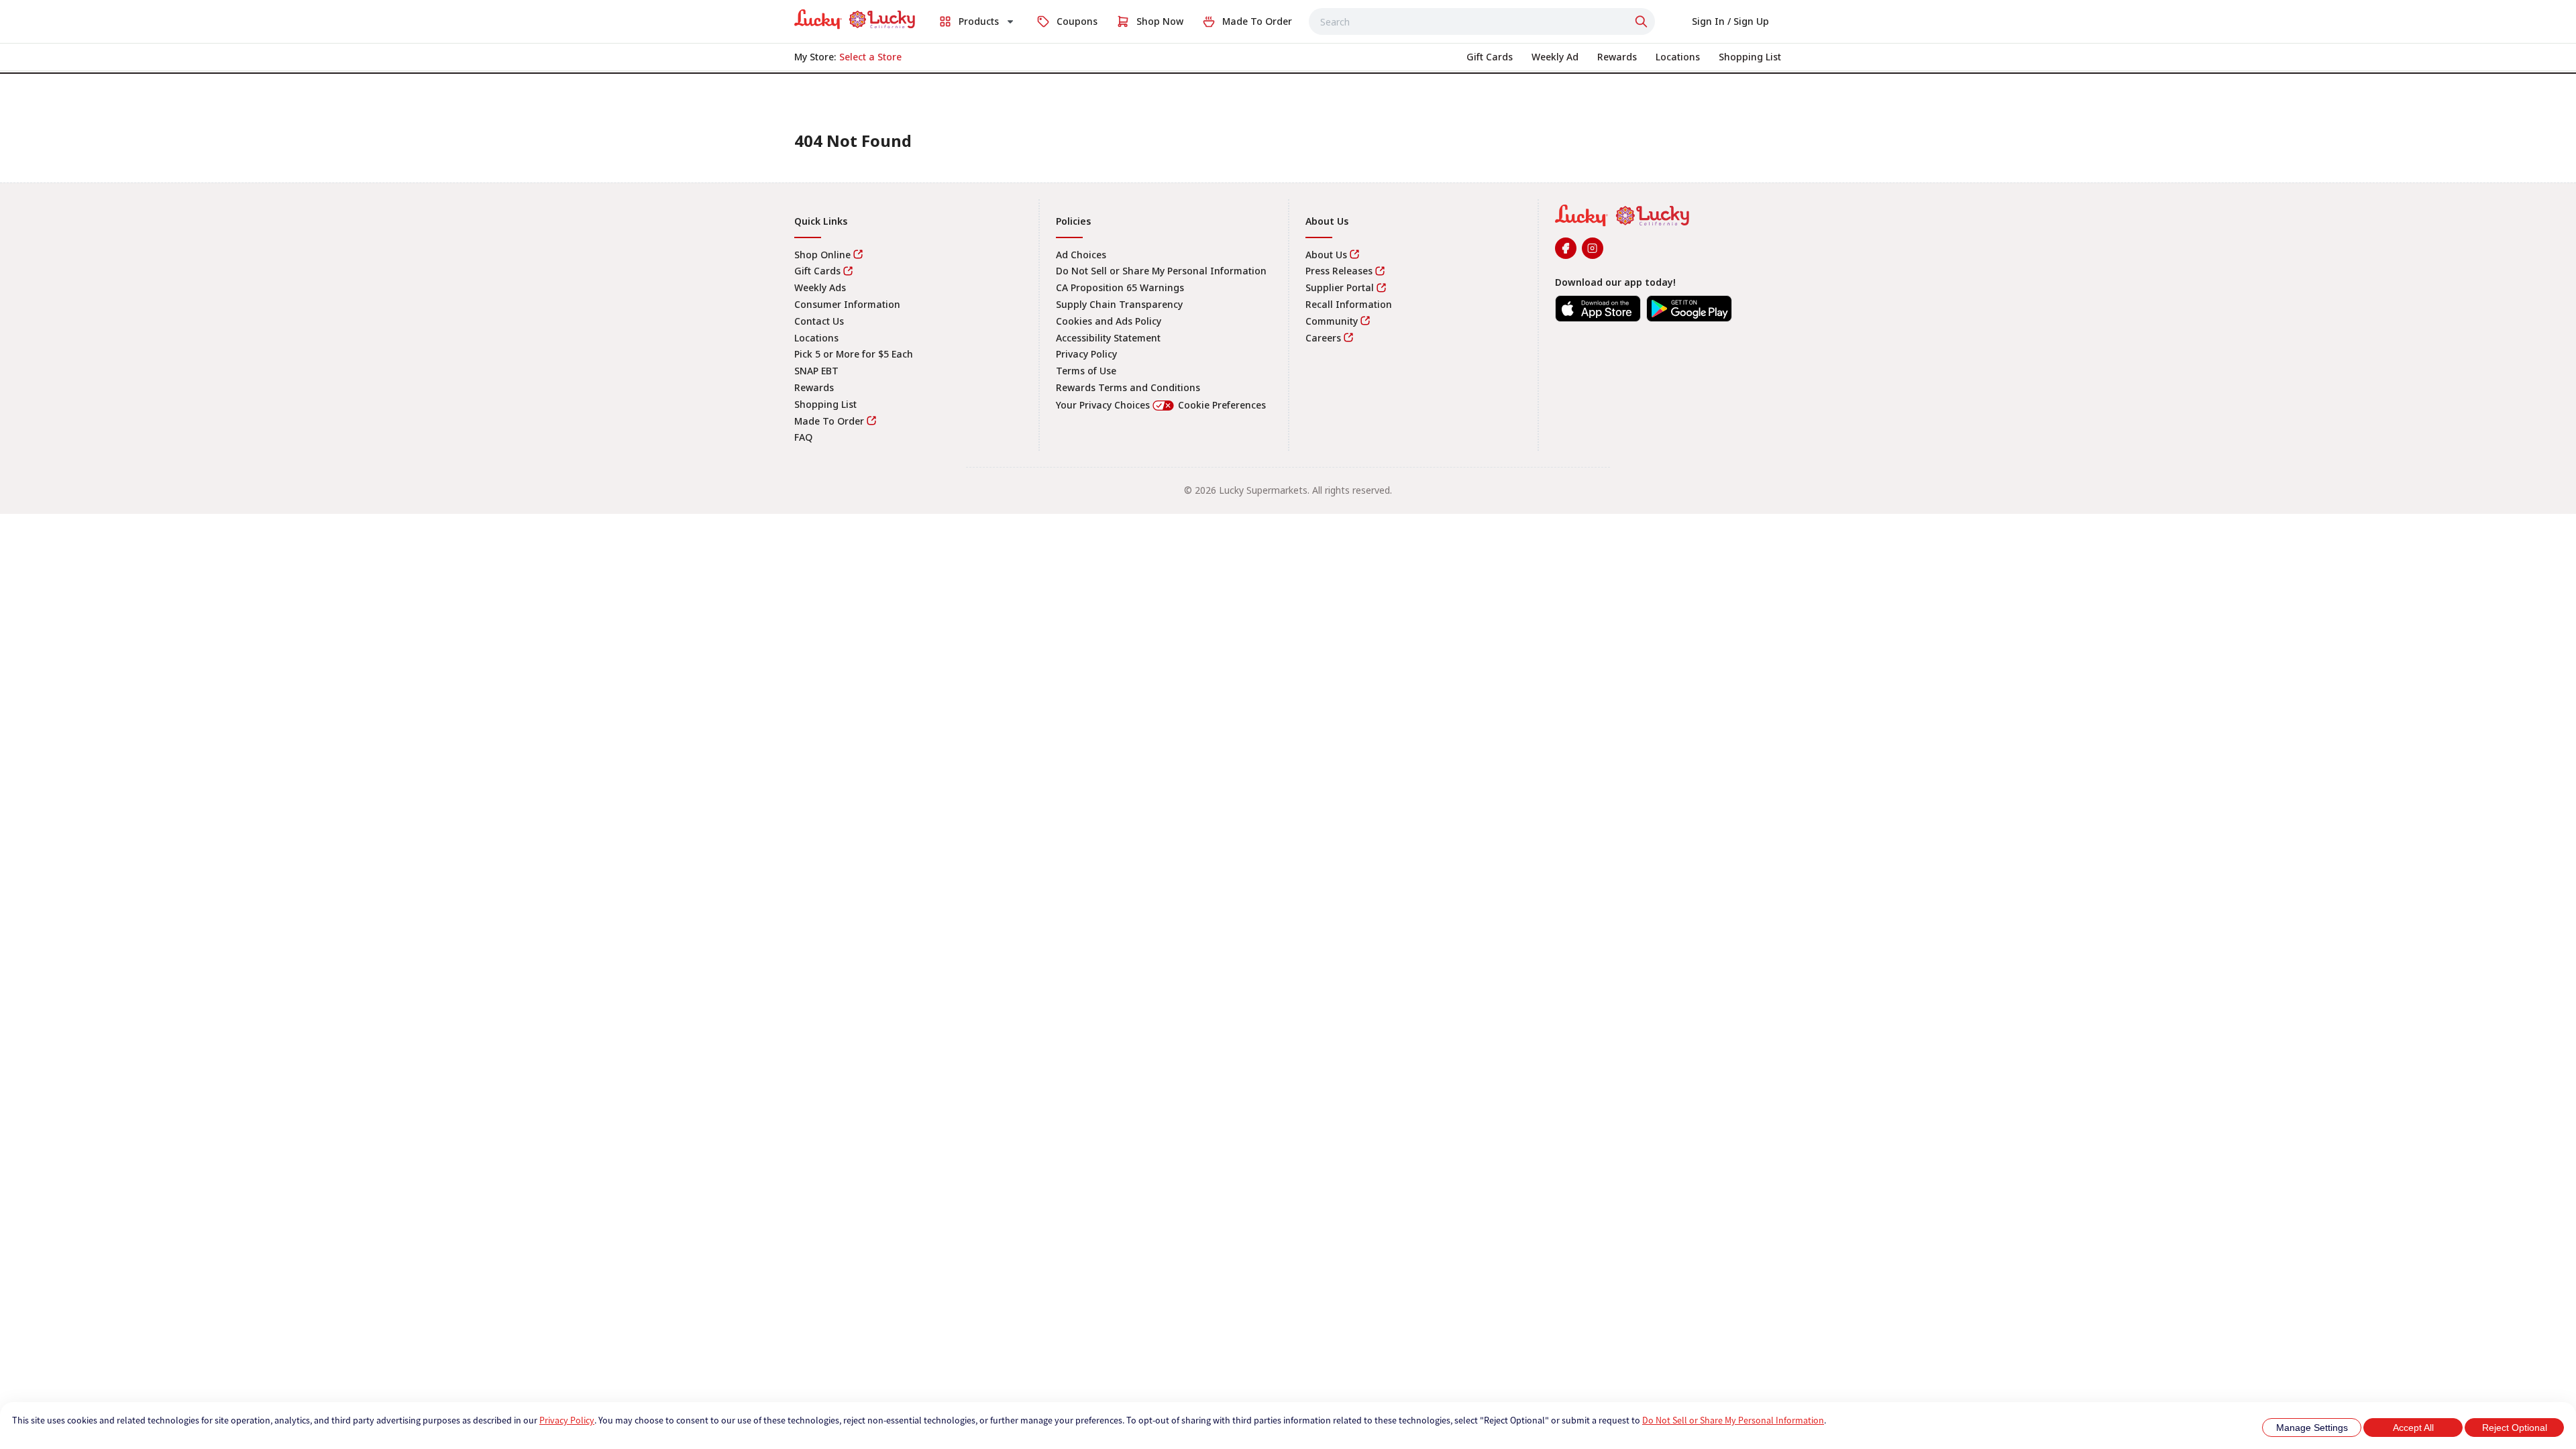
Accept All (2413, 1428)
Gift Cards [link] (817, 271)
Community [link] (1332, 321)
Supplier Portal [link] (1340, 287)
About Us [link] (1326, 255)
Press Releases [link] (1339, 271)
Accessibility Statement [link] (1108, 338)
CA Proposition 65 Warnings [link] (1120, 287)
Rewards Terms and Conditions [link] (1128, 387)
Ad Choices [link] (1081, 255)
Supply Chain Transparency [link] (1119, 304)
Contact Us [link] (819, 321)
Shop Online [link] (822, 255)
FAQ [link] (803, 437)
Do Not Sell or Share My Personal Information (1733, 1420)
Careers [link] (1323, 338)
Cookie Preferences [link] (1222, 405)
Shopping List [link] (825, 404)
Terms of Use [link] (1086, 371)
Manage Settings (2312, 1428)
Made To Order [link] (829, 421)
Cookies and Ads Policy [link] (1109, 321)
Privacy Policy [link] (1086, 354)
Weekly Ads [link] (820, 287)
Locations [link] (816, 338)
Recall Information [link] (1349, 304)
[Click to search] (1643, 21)
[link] (855, 19)
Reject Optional (2515, 1428)
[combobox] (1482, 21)
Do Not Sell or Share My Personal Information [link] (1161, 271)
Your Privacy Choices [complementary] (1161, 405)
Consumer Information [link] (847, 304)
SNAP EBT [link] (816, 371)
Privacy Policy (567, 1420)
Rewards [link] (814, 387)
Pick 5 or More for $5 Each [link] (854, 354)
